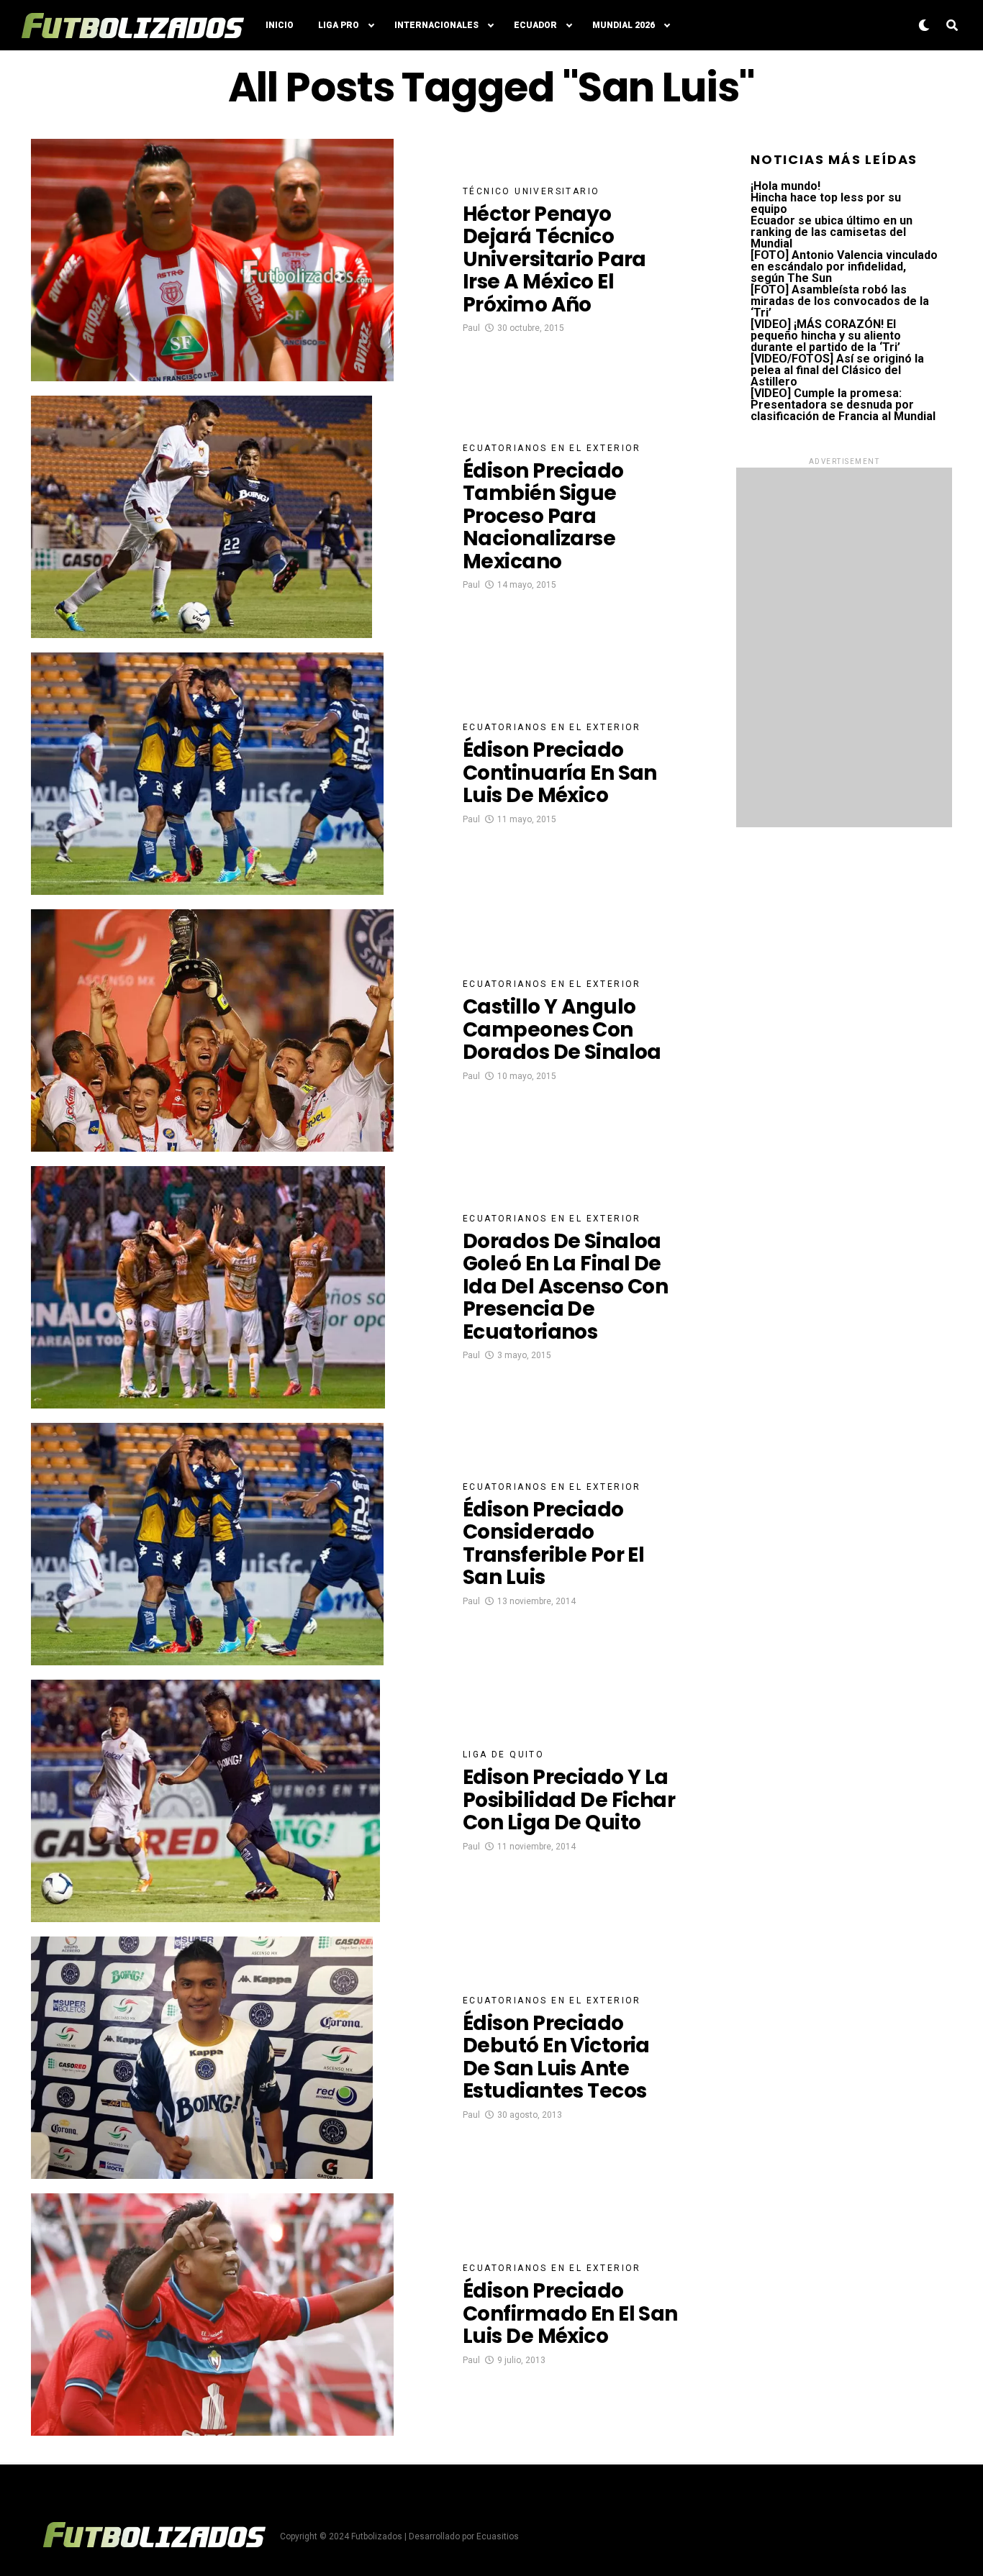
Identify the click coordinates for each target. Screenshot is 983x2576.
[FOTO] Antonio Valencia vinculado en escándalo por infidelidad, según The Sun (844, 267)
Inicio (280, 25)
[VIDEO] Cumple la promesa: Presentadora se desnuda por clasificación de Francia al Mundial (843, 405)
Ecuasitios (498, 2536)
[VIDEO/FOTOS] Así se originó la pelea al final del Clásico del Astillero (837, 370)
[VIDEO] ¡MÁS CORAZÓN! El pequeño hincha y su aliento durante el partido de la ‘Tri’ (826, 336)
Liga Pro (339, 25)
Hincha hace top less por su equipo (826, 203)
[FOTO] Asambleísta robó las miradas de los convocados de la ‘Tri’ (840, 301)
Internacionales (436, 25)
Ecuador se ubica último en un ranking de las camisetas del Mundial (832, 232)
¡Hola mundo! (785, 186)
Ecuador (535, 25)
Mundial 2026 (624, 25)
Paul (471, 328)
